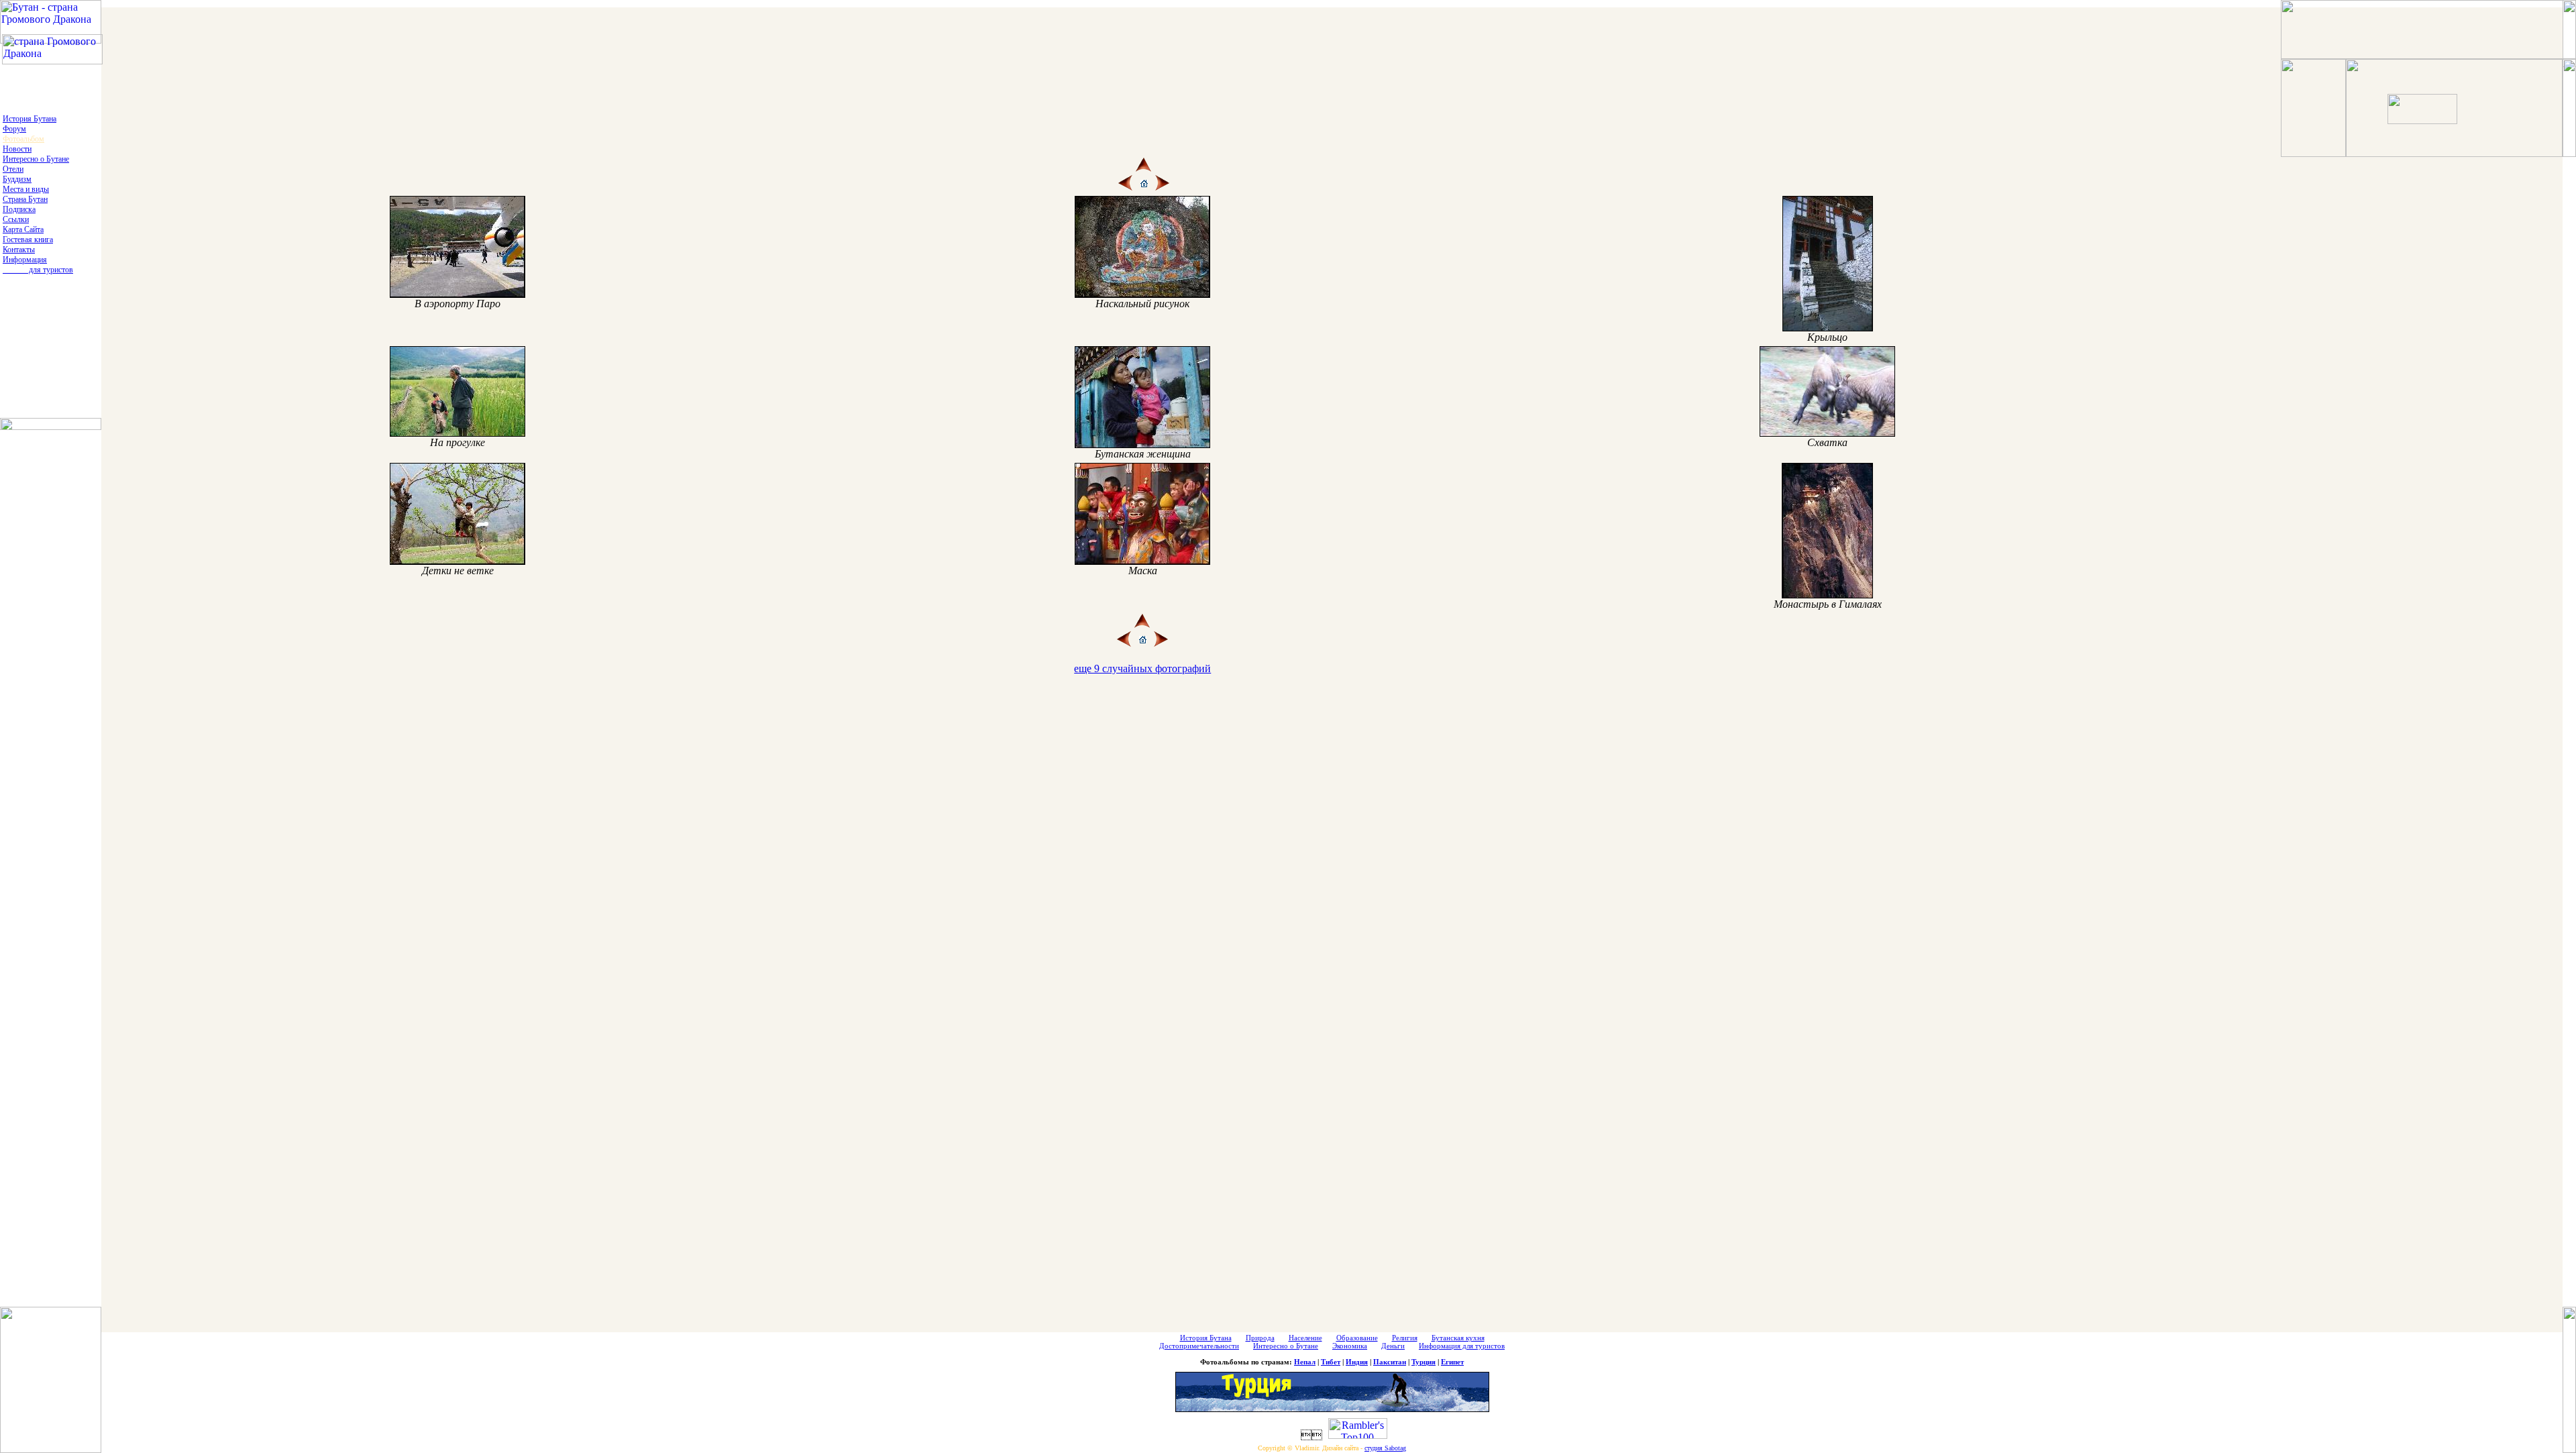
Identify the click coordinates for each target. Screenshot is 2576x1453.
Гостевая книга (28, 239)
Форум (14, 129)
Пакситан (1390, 1362)
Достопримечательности (1199, 1346)
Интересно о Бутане (36, 159)
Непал (1305, 1362)
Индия (1357, 1362)
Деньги (1393, 1346)
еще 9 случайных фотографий (1142, 668)
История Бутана (30, 119)
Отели (13, 169)
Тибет (1331, 1362)
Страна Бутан (25, 199)
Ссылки (16, 219)
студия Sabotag (1385, 1448)
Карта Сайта (23, 229)
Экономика (1350, 1346)
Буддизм (17, 179)
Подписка (19, 209)
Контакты (19, 250)
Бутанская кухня (1458, 1338)
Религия (1405, 1338)
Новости (17, 149)
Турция (1424, 1362)
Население (1305, 1338)
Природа (1260, 1338)
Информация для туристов (38, 265)
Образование (1357, 1338)
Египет (1452, 1362)
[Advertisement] (1289, 32)
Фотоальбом (23, 139)
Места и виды (26, 189)
